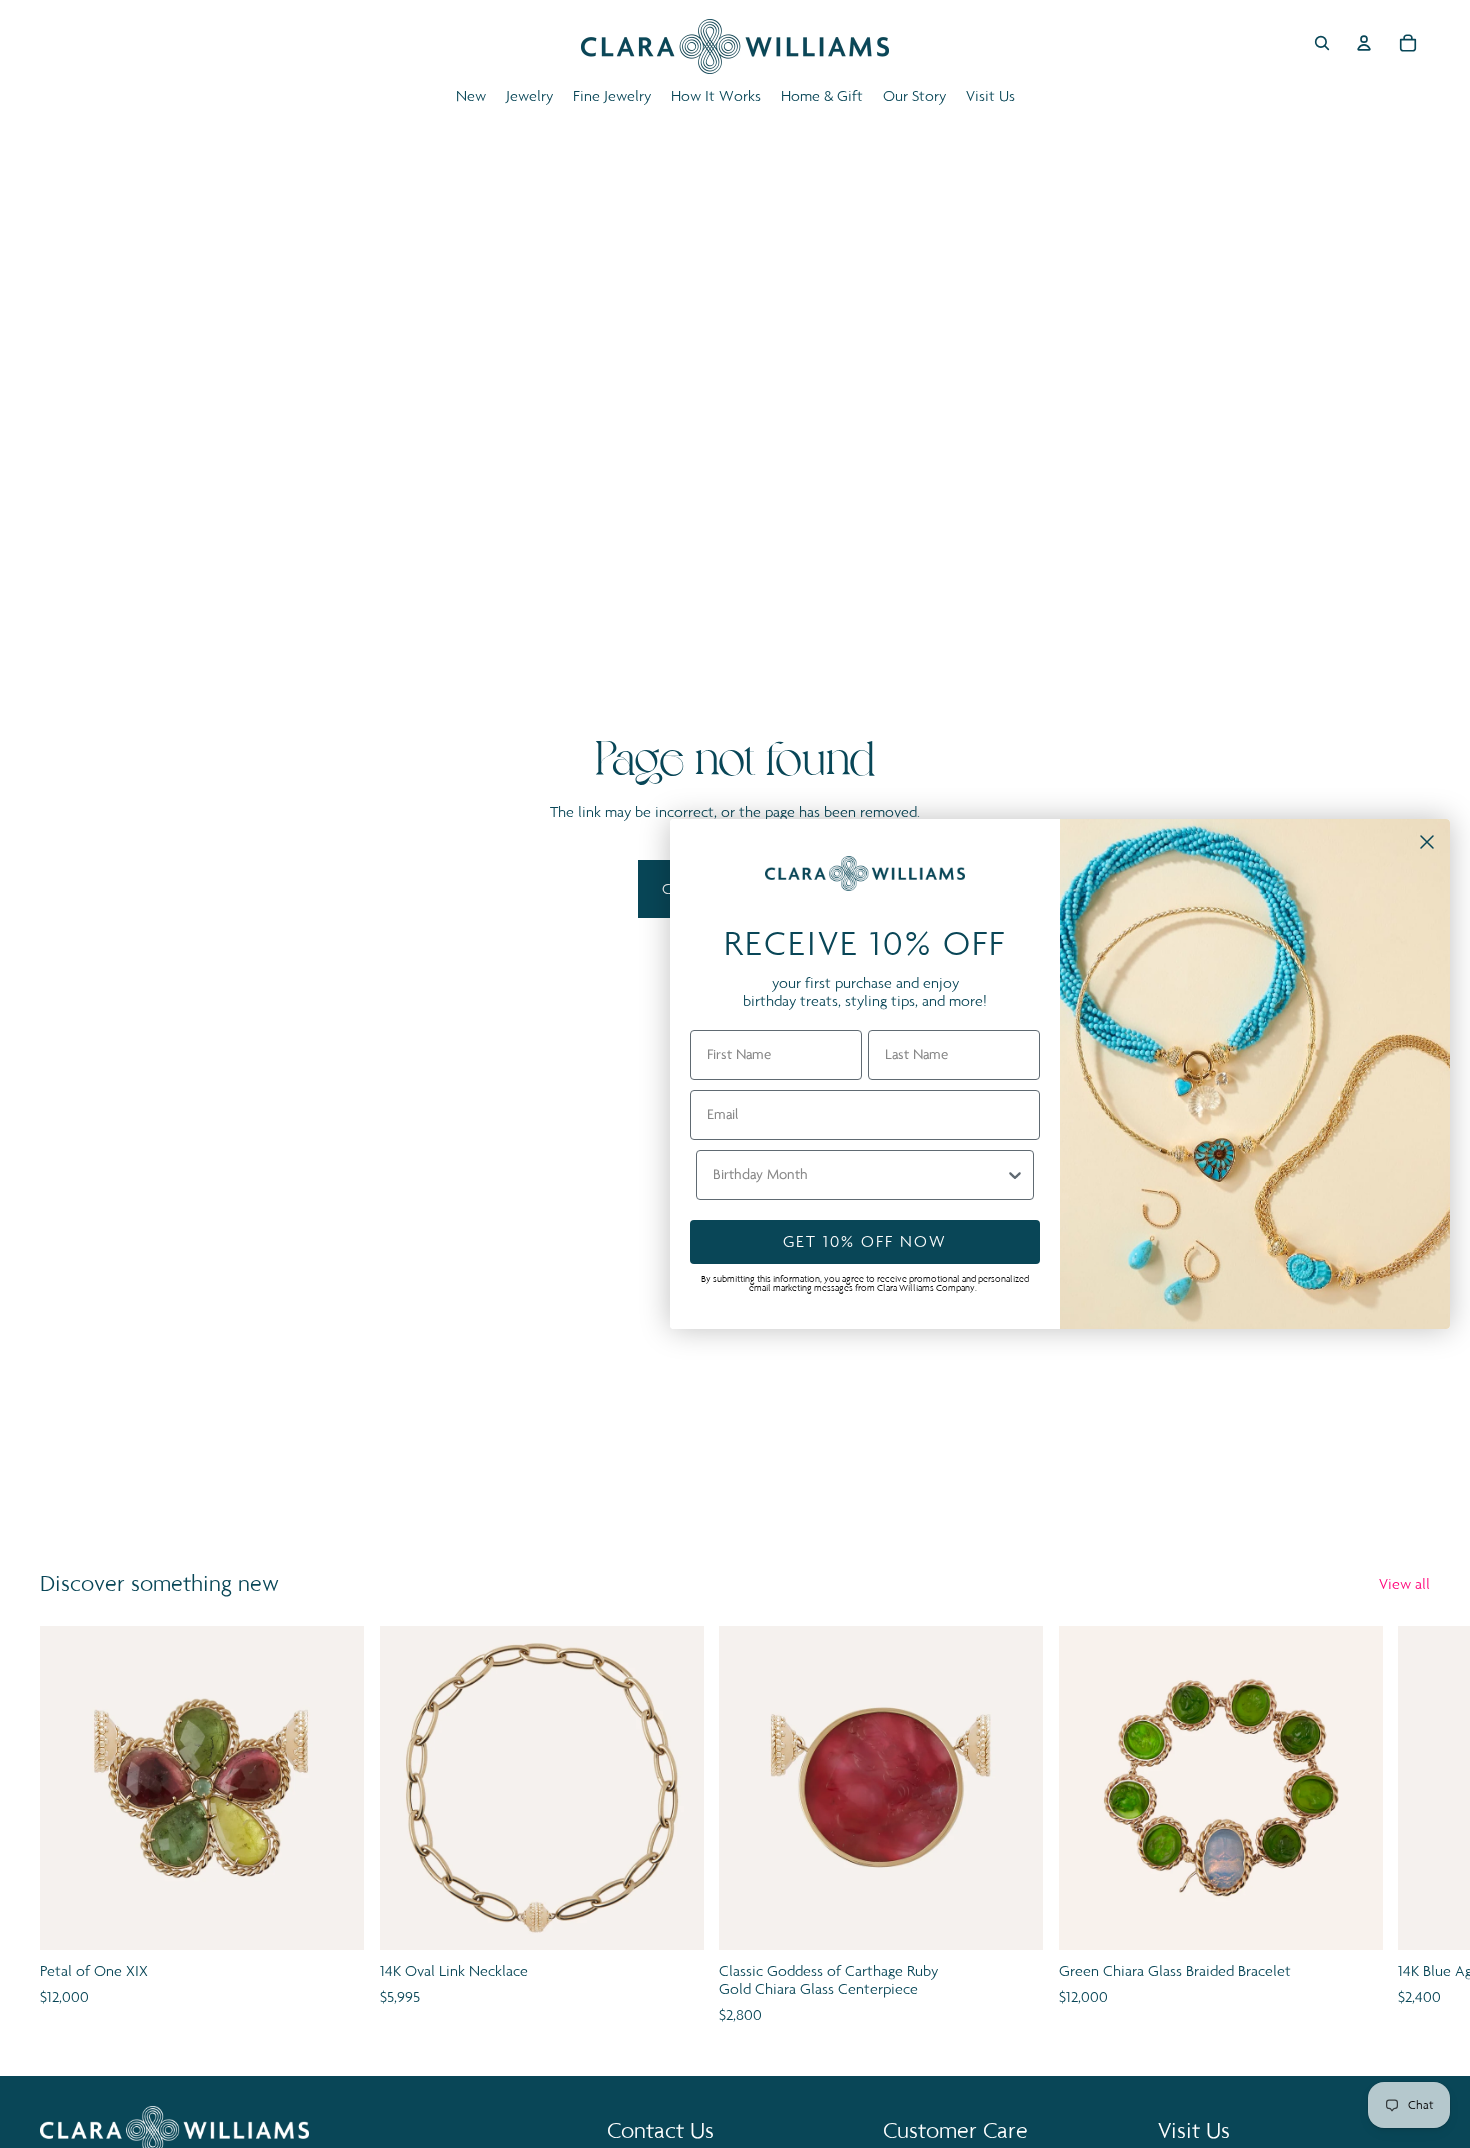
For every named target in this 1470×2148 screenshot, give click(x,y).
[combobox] (859, 1175)
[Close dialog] (1427, 842)
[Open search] (1322, 43)
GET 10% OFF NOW (865, 1241)
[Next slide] (1408, 1827)
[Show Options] (1015, 1175)
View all (1404, 1583)
